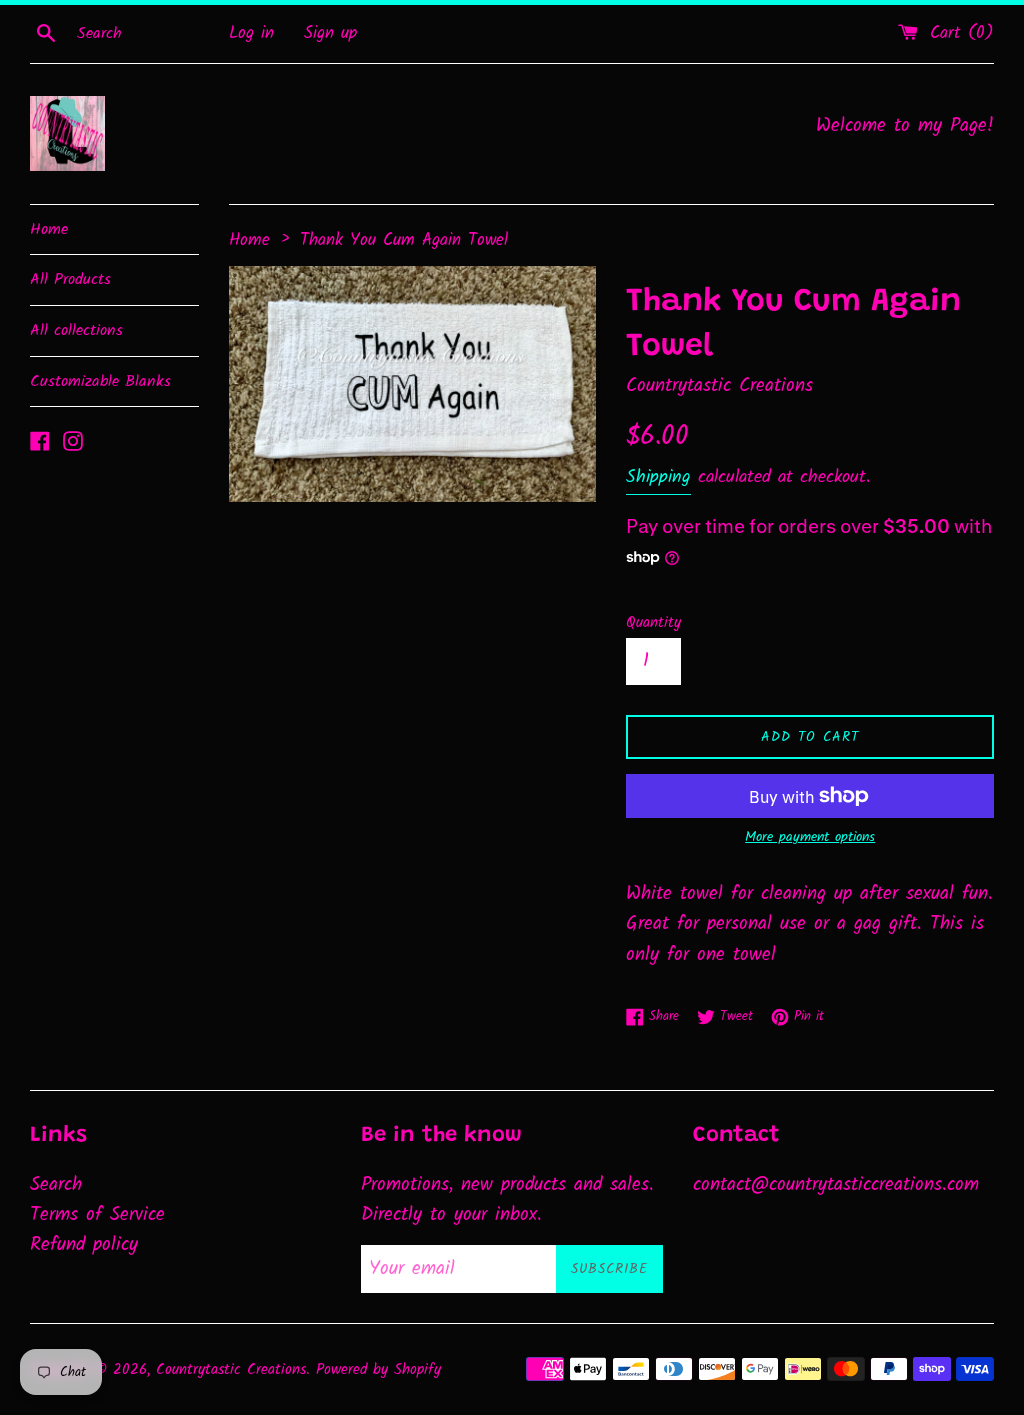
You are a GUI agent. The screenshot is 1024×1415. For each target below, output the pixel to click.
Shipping (658, 477)
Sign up (330, 33)
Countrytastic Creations (231, 1370)
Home (49, 229)
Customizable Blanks (100, 381)
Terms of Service (97, 1215)
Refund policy (84, 1245)
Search (56, 1185)
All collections (76, 330)
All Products (70, 279)
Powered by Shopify (378, 1370)
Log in (251, 33)
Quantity (653, 623)
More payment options (810, 837)
